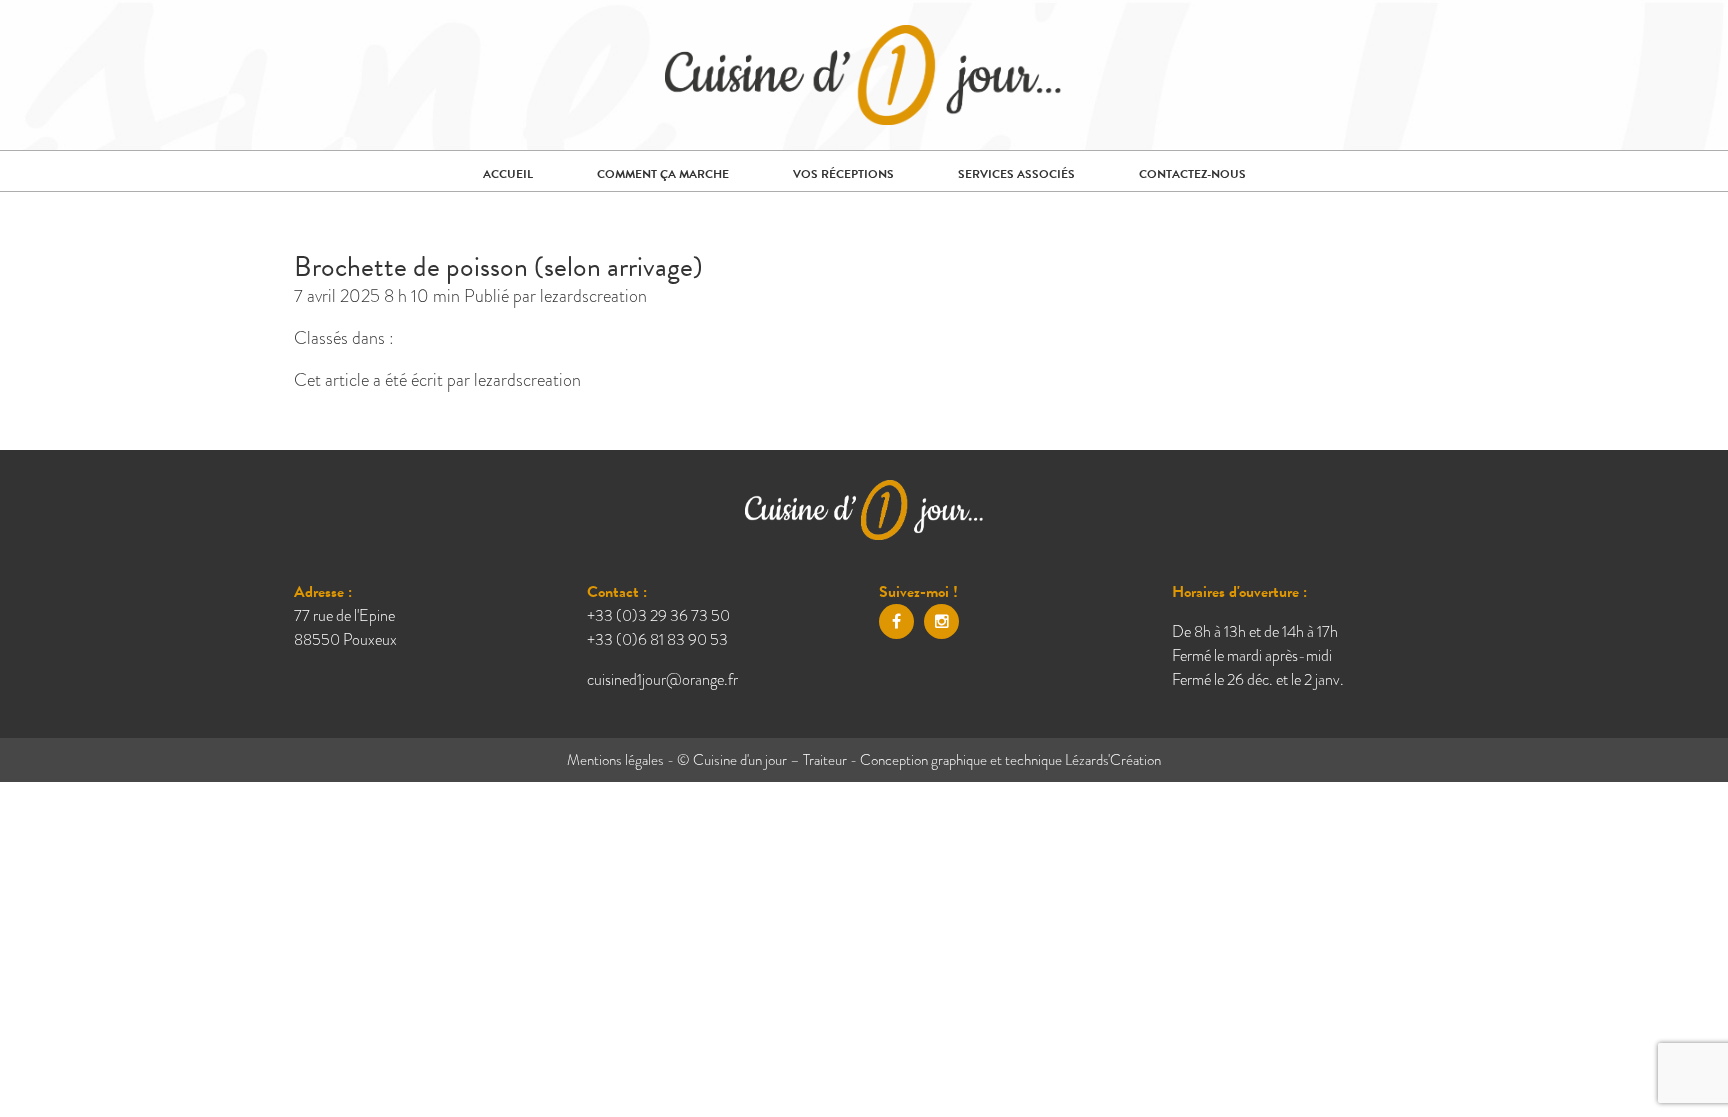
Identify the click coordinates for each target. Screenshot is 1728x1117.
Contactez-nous (1192, 174)
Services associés (1016, 174)
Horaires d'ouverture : (1239, 592)
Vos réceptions (843, 174)
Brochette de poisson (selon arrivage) (498, 266)
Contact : (617, 592)
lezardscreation (593, 296)
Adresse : (323, 592)
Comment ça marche (663, 174)
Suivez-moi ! (918, 592)
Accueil (508, 174)
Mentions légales (615, 760)
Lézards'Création (1113, 760)
